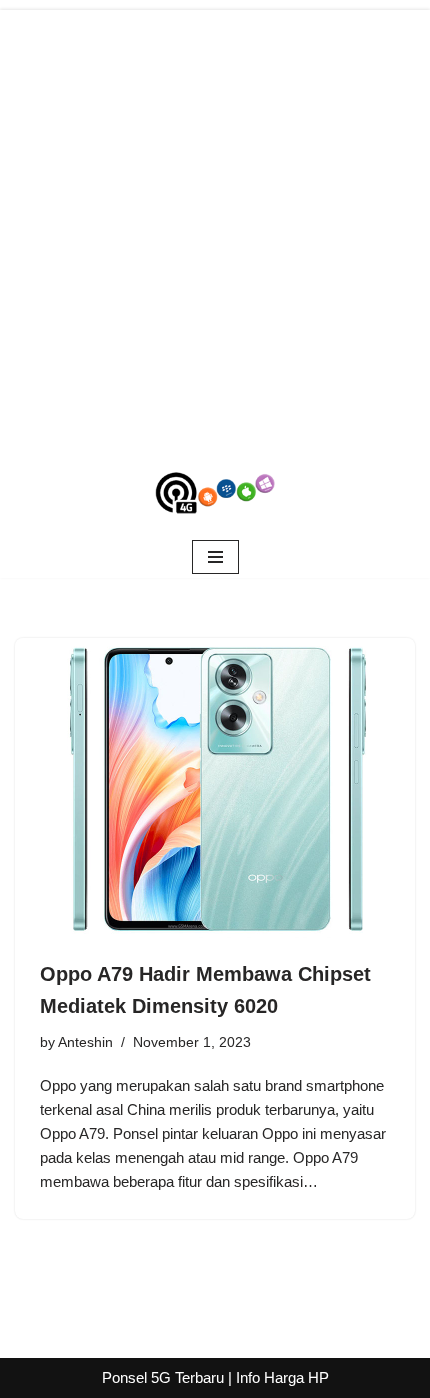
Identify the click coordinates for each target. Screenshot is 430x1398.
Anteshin (85, 1042)
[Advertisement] (215, 225)
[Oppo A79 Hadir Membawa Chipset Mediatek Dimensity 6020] (215, 788)
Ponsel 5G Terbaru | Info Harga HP (215, 1377)
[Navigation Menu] (215, 557)
